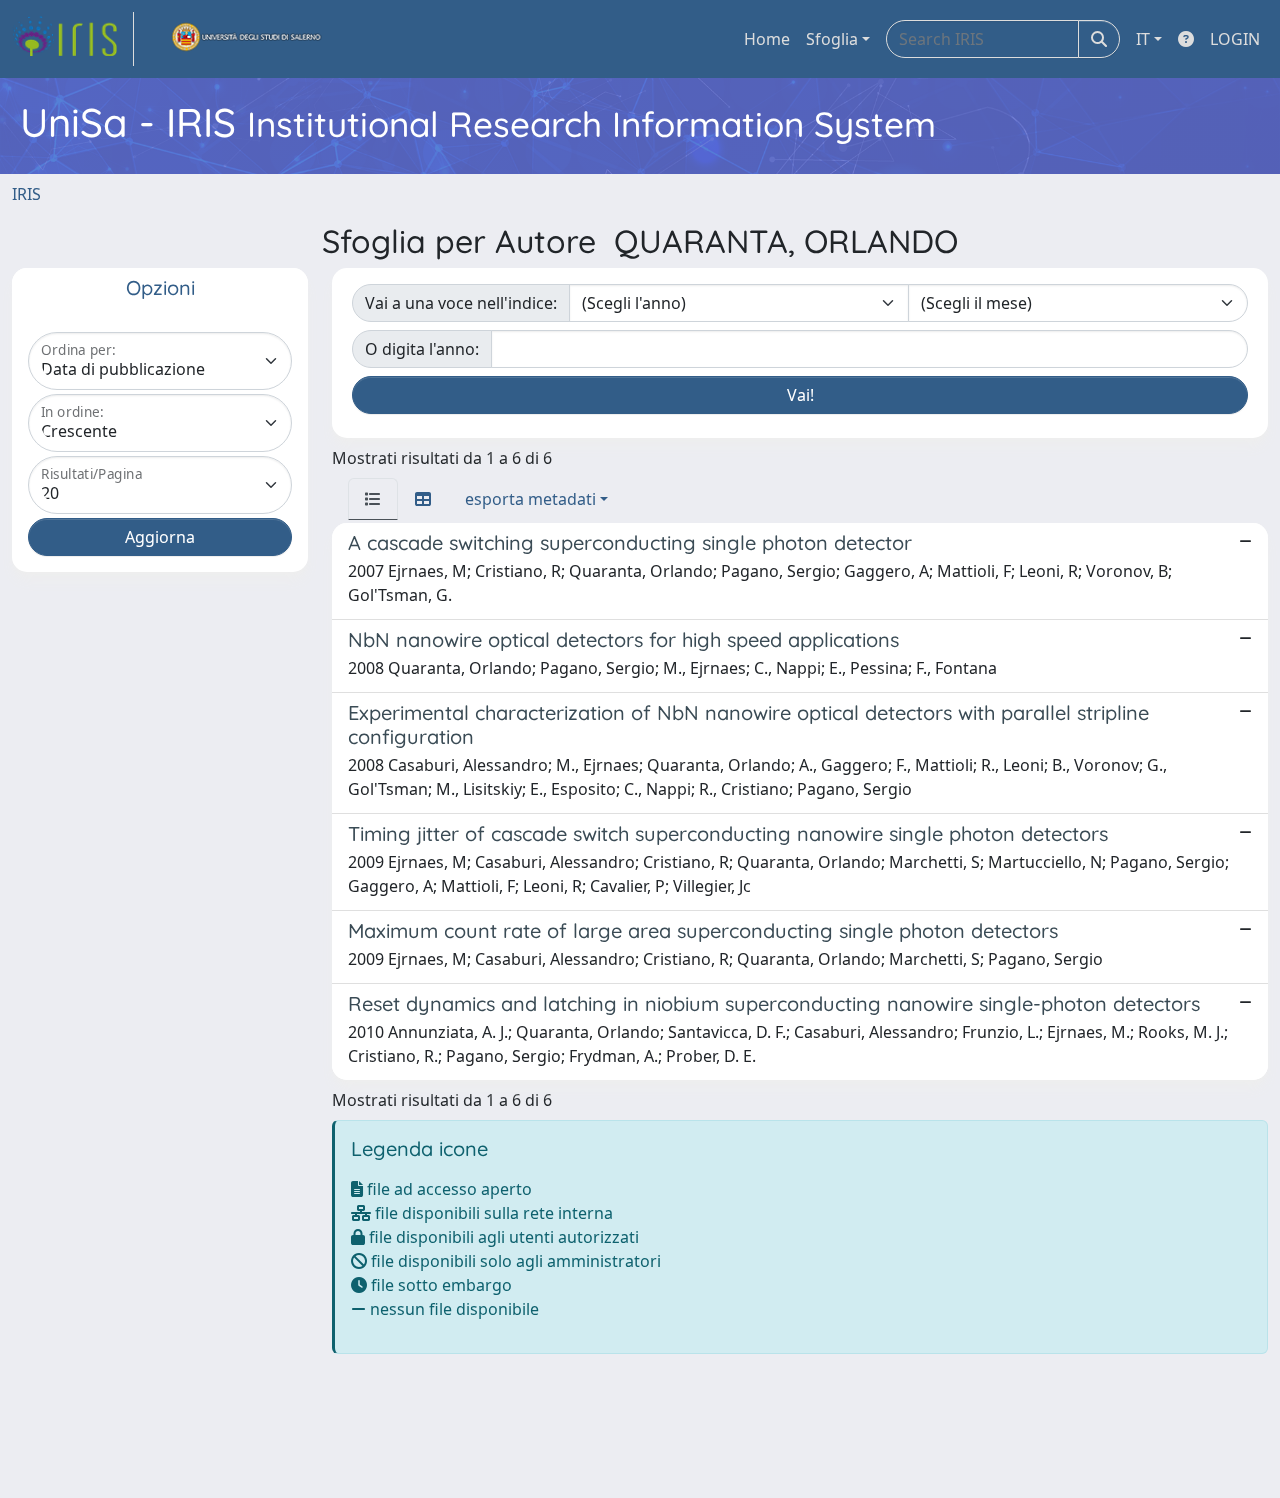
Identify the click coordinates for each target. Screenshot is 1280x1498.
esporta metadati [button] (530, 499)
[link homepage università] (247, 39)
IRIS (26, 194)
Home (767, 39)
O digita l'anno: (422, 349)
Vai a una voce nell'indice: (461, 303)
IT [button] (1143, 39)
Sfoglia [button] (832, 39)
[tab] (373, 499)
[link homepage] (73, 39)
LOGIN (1235, 39)
